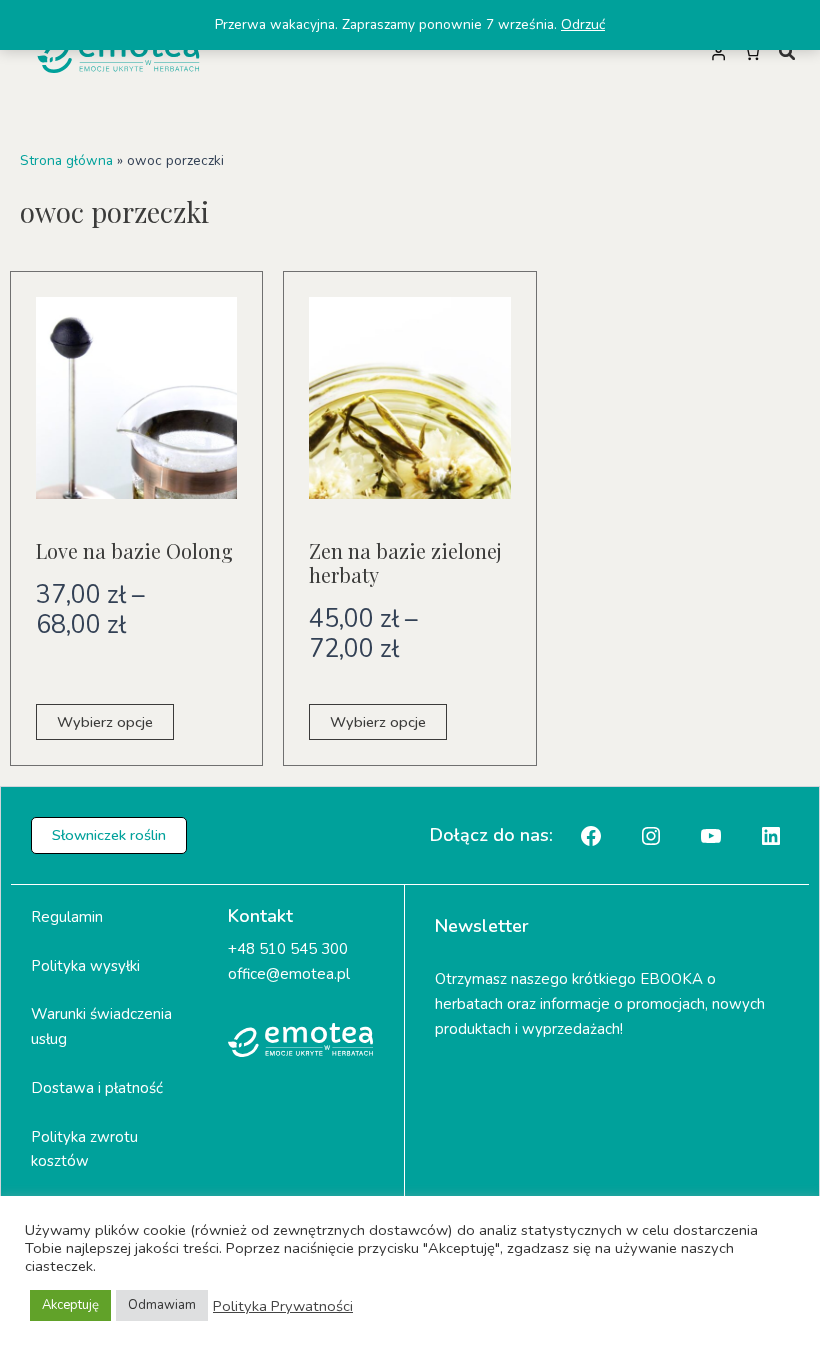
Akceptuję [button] (70, 1305)
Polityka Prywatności (283, 1306)
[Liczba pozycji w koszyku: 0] (752, 53)
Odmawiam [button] (162, 1305)
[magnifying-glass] (787, 52)
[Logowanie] (718, 53)
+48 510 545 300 (288, 949)
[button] (109, 835)
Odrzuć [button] (583, 24)
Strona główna (66, 160)
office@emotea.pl (289, 974)
